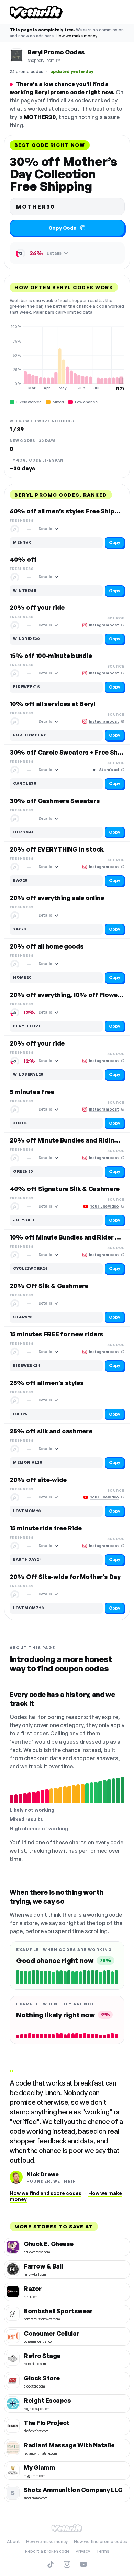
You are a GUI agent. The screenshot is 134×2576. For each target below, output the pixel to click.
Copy (115, 543)
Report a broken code (47, 2551)
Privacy (83, 2551)
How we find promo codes (100, 2541)
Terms (103, 2551)
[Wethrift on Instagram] (67, 2564)
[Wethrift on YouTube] (83, 2564)
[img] (67, 357)
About (13, 2541)
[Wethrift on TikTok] (51, 2564)
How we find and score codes (46, 2193)
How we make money (76, 36)
